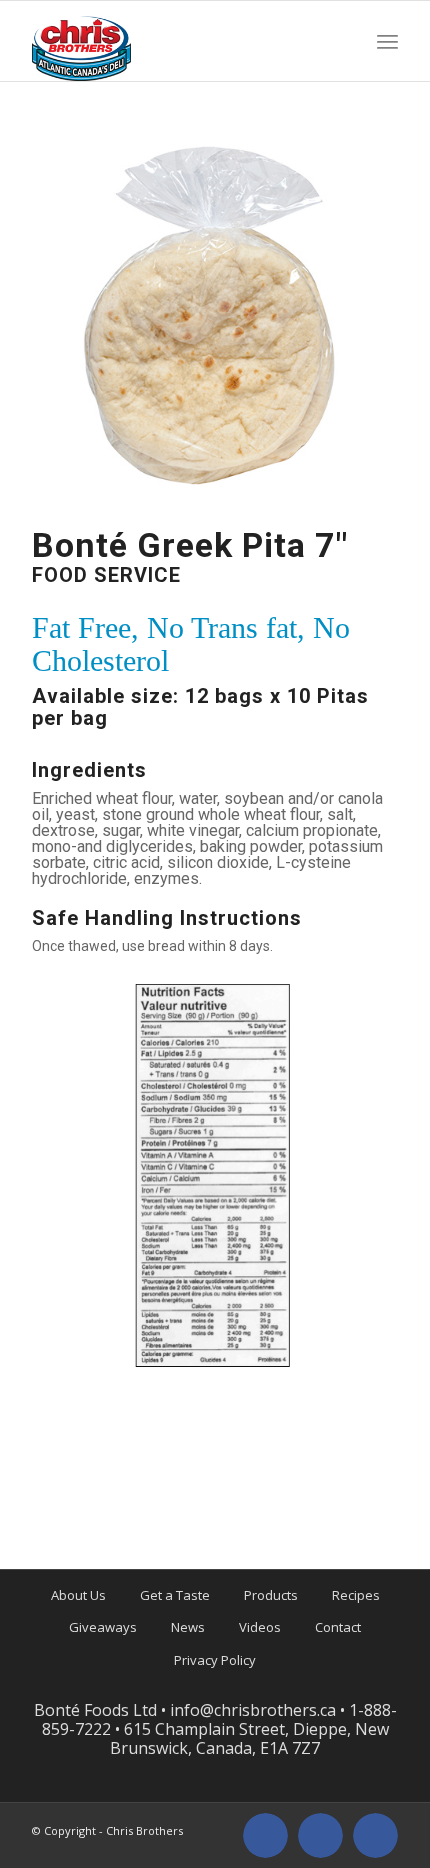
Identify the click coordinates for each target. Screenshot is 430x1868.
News (188, 1627)
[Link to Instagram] (320, 1835)
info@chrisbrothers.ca (253, 1710)
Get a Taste (175, 1595)
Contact (338, 1627)
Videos (260, 1627)
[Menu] (387, 41)
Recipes (356, 1595)
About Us (78, 1595)
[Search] (346, 41)
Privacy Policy (215, 1660)
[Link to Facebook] (265, 1835)
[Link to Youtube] (375, 1835)
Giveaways (103, 1627)
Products (271, 1595)
